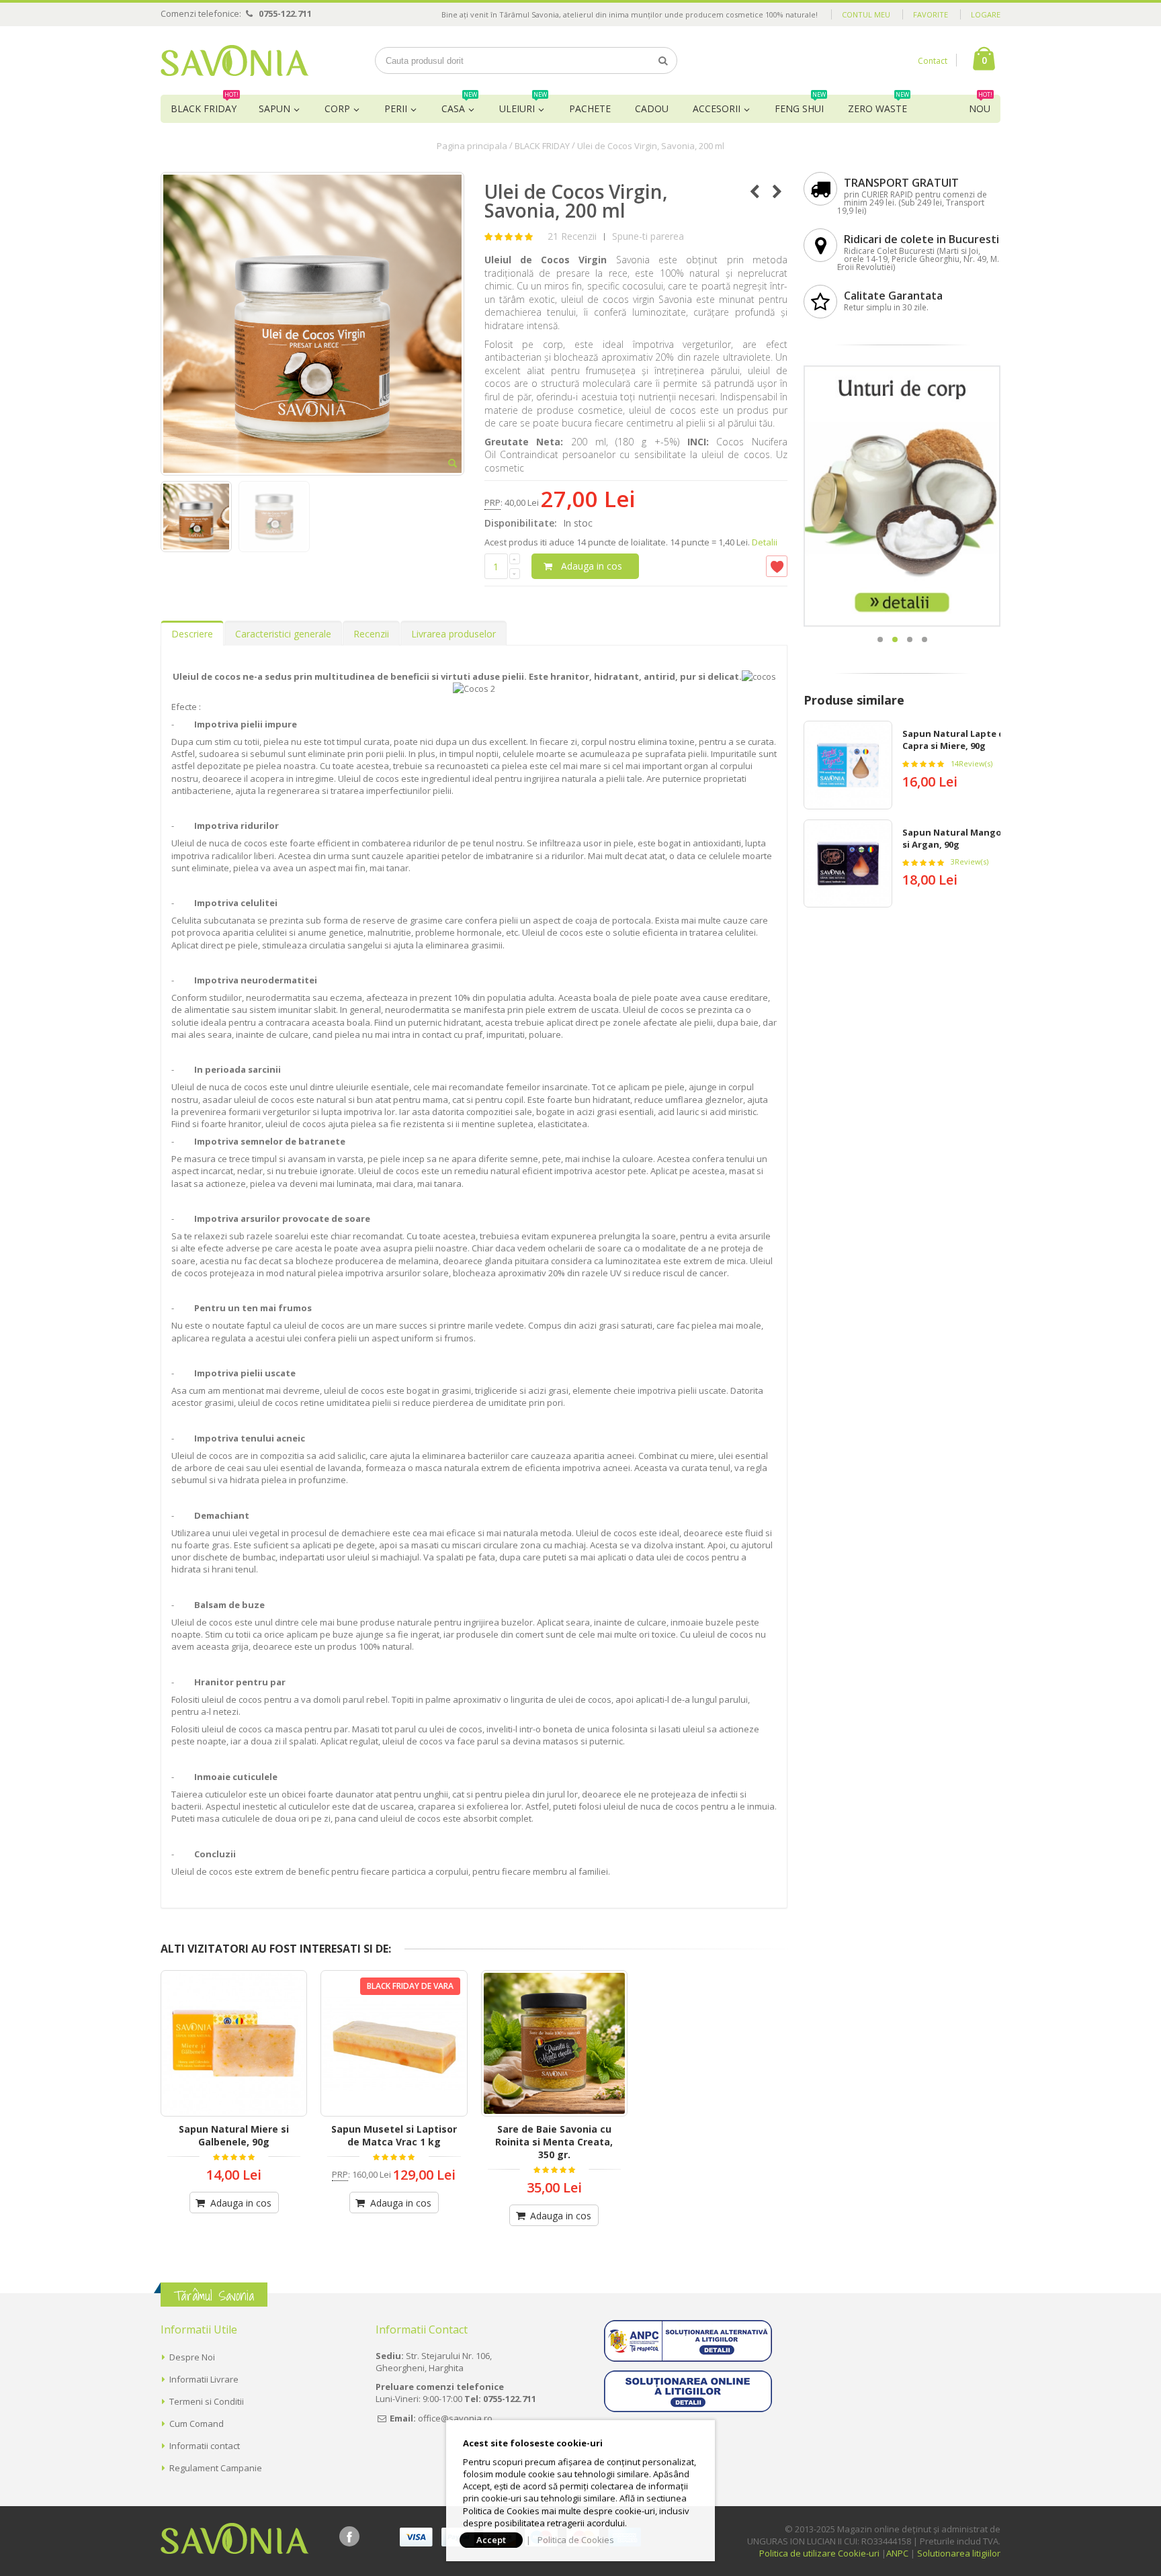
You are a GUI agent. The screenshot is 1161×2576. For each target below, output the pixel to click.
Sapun (274, 108)
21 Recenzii (572, 236)
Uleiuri (523, 105)
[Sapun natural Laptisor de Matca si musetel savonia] (394, 2043)
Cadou (652, 108)
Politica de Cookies (576, 2540)
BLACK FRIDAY (205, 105)
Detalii (765, 542)
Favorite (931, 14)
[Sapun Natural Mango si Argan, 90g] (848, 864)
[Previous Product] (754, 191)
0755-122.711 (285, 13)
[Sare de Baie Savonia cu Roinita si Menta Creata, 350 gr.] (554, 2043)
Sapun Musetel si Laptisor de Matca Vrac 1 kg (394, 2135)
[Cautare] (663, 60)
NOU (981, 105)
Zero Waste (878, 105)
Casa (459, 105)
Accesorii (717, 108)
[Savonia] (235, 60)
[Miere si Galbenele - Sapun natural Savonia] (234, 2043)
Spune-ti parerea (648, 236)
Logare (986, 14)
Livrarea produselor (454, 634)
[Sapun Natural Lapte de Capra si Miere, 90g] (848, 765)
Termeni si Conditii (207, 2401)
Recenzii (371, 634)
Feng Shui (800, 105)
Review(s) (972, 763)
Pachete (590, 108)
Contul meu (866, 14)
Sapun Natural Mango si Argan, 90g (952, 838)
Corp (337, 108)
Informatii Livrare (204, 2379)
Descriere (192, 634)
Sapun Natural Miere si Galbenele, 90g (234, 2135)
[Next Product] (777, 191)
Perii (396, 108)
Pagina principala (472, 146)
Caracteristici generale (283, 634)
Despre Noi (192, 2357)
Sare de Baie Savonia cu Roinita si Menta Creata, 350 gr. (554, 2142)
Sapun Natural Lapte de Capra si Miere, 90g (956, 740)
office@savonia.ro (455, 2418)
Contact (933, 61)
